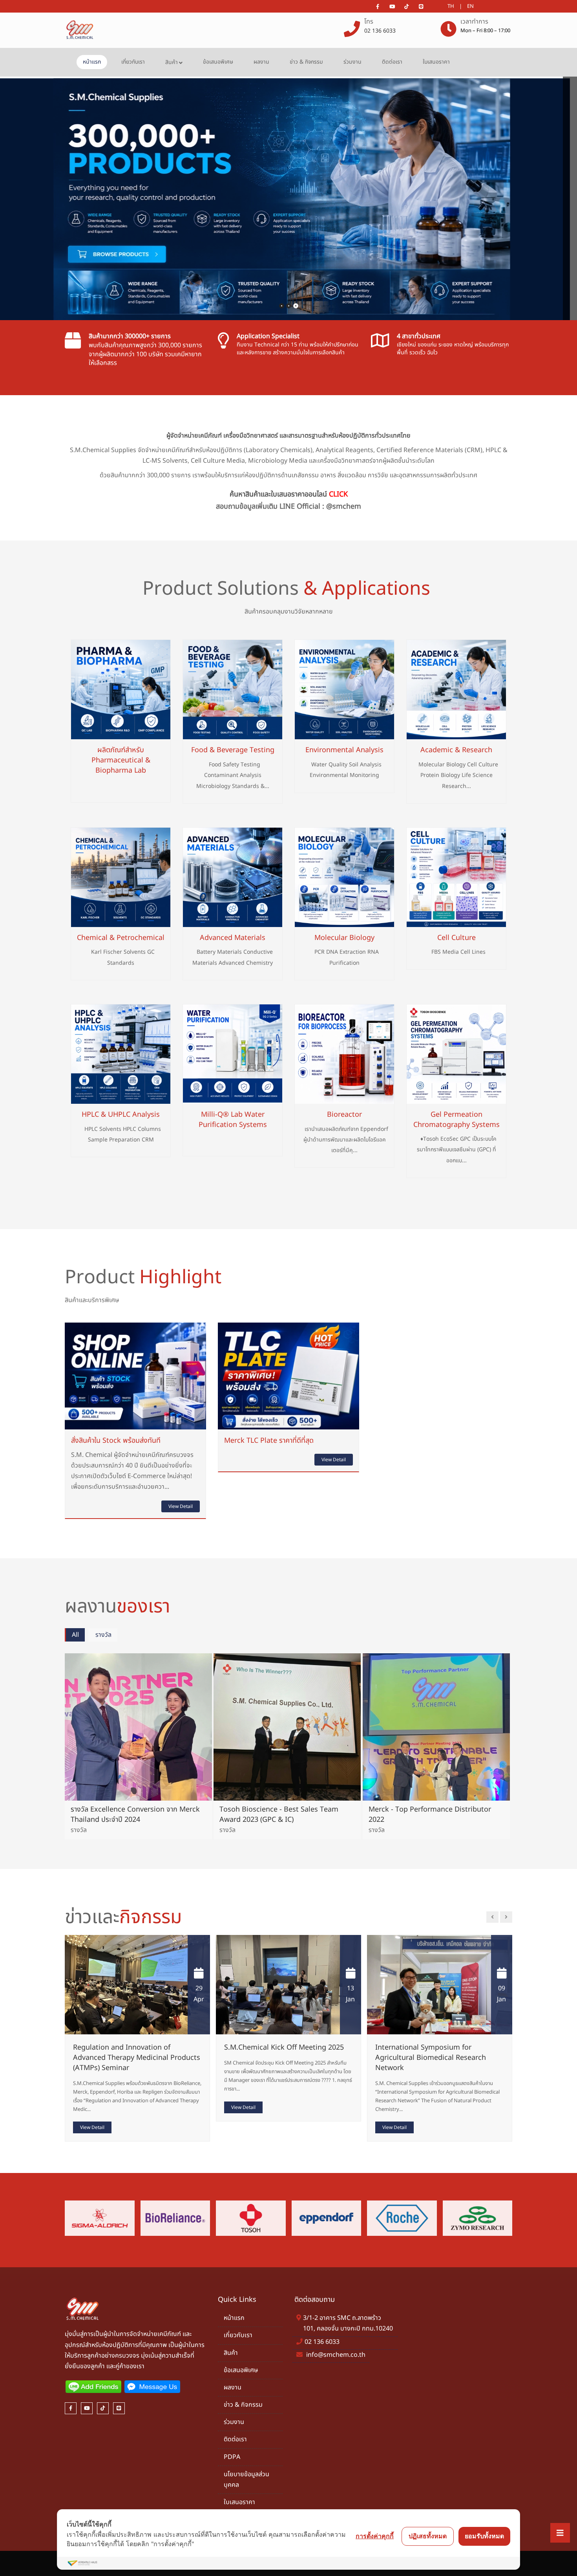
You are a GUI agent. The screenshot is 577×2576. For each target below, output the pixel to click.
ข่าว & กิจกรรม (306, 62)
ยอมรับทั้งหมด (484, 2536)
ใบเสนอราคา (436, 62)
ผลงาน (261, 62)
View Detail (181, 1506)
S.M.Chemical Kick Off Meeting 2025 (125, 2047)
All (75, 1635)
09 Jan (343, 1994)
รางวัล (103, 1635)
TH (451, 6)
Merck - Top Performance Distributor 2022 (430, 1815)
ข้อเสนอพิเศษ (218, 62)
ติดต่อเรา (392, 62)
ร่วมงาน (352, 62)
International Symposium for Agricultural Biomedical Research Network (272, 2058)
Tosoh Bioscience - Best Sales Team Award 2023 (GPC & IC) (279, 1815)
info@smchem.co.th (336, 2355)
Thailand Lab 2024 (398, 2047)
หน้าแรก (92, 62)
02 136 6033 (380, 31)
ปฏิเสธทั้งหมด (428, 2536)
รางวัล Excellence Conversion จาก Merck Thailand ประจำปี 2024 (135, 1815)
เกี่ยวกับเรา (133, 62)
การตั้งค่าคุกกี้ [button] (375, 2536)
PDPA (232, 2457)
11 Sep (493, 1994)
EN (470, 6)
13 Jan (192, 1994)
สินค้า (172, 62)
